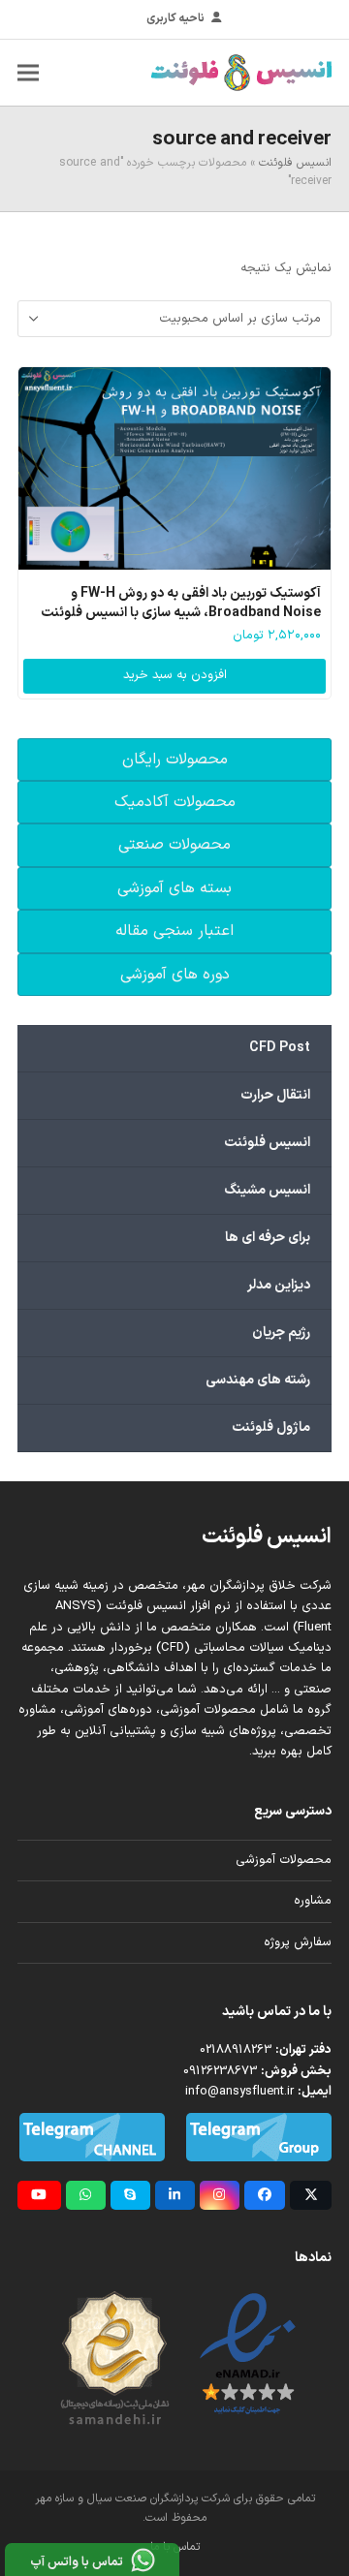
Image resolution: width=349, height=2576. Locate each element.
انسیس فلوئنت (295, 163)
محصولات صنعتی (174, 845)
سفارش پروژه (298, 1942)
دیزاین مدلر (279, 1285)
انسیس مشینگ (267, 1190)
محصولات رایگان (175, 760)
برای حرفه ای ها (268, 1238)
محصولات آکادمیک (175, 802)
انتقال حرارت (275, 1095)
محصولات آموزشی (284, 1860)
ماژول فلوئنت (271, 1428)
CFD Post (280, 1048)
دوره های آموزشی (175, 975)
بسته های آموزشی (174, 888)
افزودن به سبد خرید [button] (175, 675)
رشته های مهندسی (258, 1380)
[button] (28, 72)
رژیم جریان (281, 1333)
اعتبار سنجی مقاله (174, 931)
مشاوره (313, 1901)
